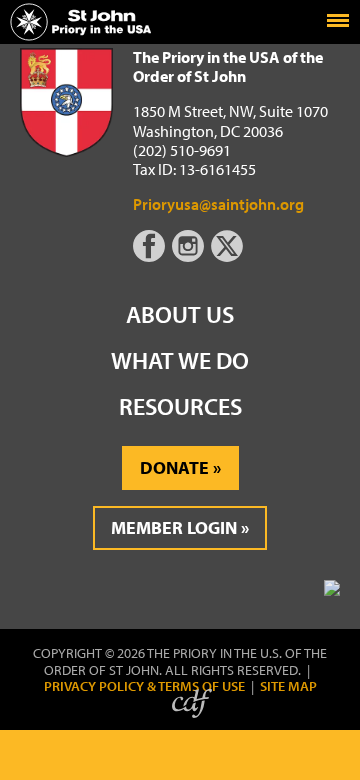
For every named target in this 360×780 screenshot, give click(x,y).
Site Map (288, 686)
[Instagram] (190, 256)
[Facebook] (152, 256)
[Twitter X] (229, 256)
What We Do (180, 360)
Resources (180, 406)
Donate (174, 467)
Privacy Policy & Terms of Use (144, 686)
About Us (180, 314)
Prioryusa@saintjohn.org (218, 204)
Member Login (174, 527)
